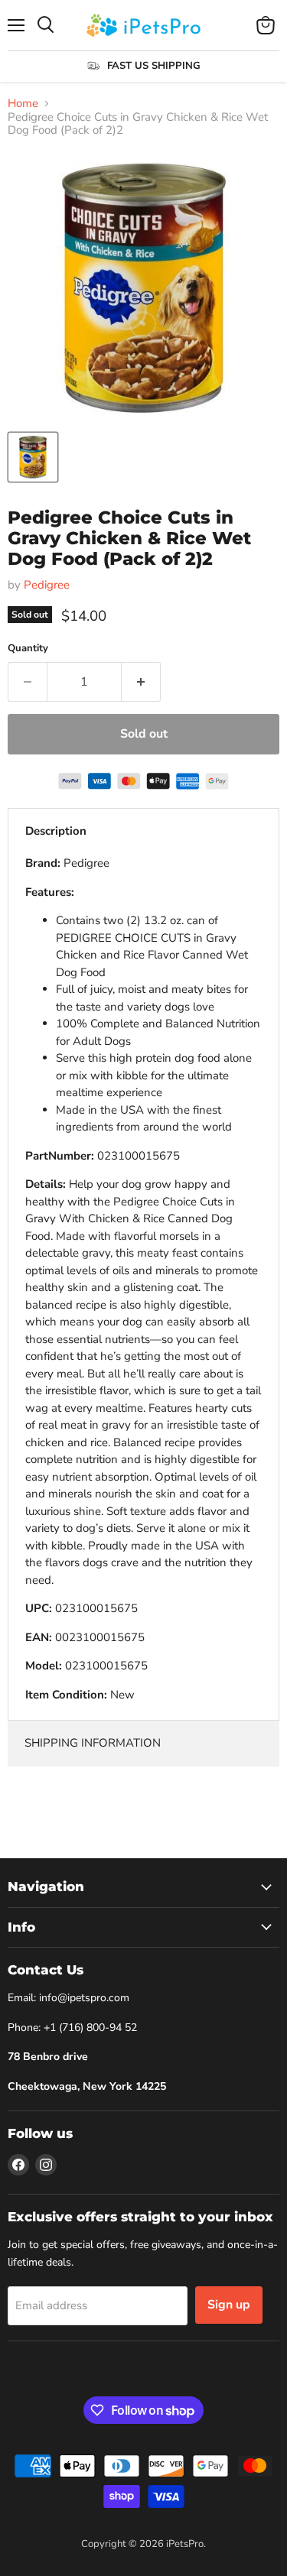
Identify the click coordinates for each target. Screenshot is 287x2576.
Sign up (229, 2305)
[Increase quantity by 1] (141, 682)
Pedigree (47, 585)
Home (23, 104)
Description (56, 831)
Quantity (28, 649)
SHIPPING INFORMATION (93, 1743)
